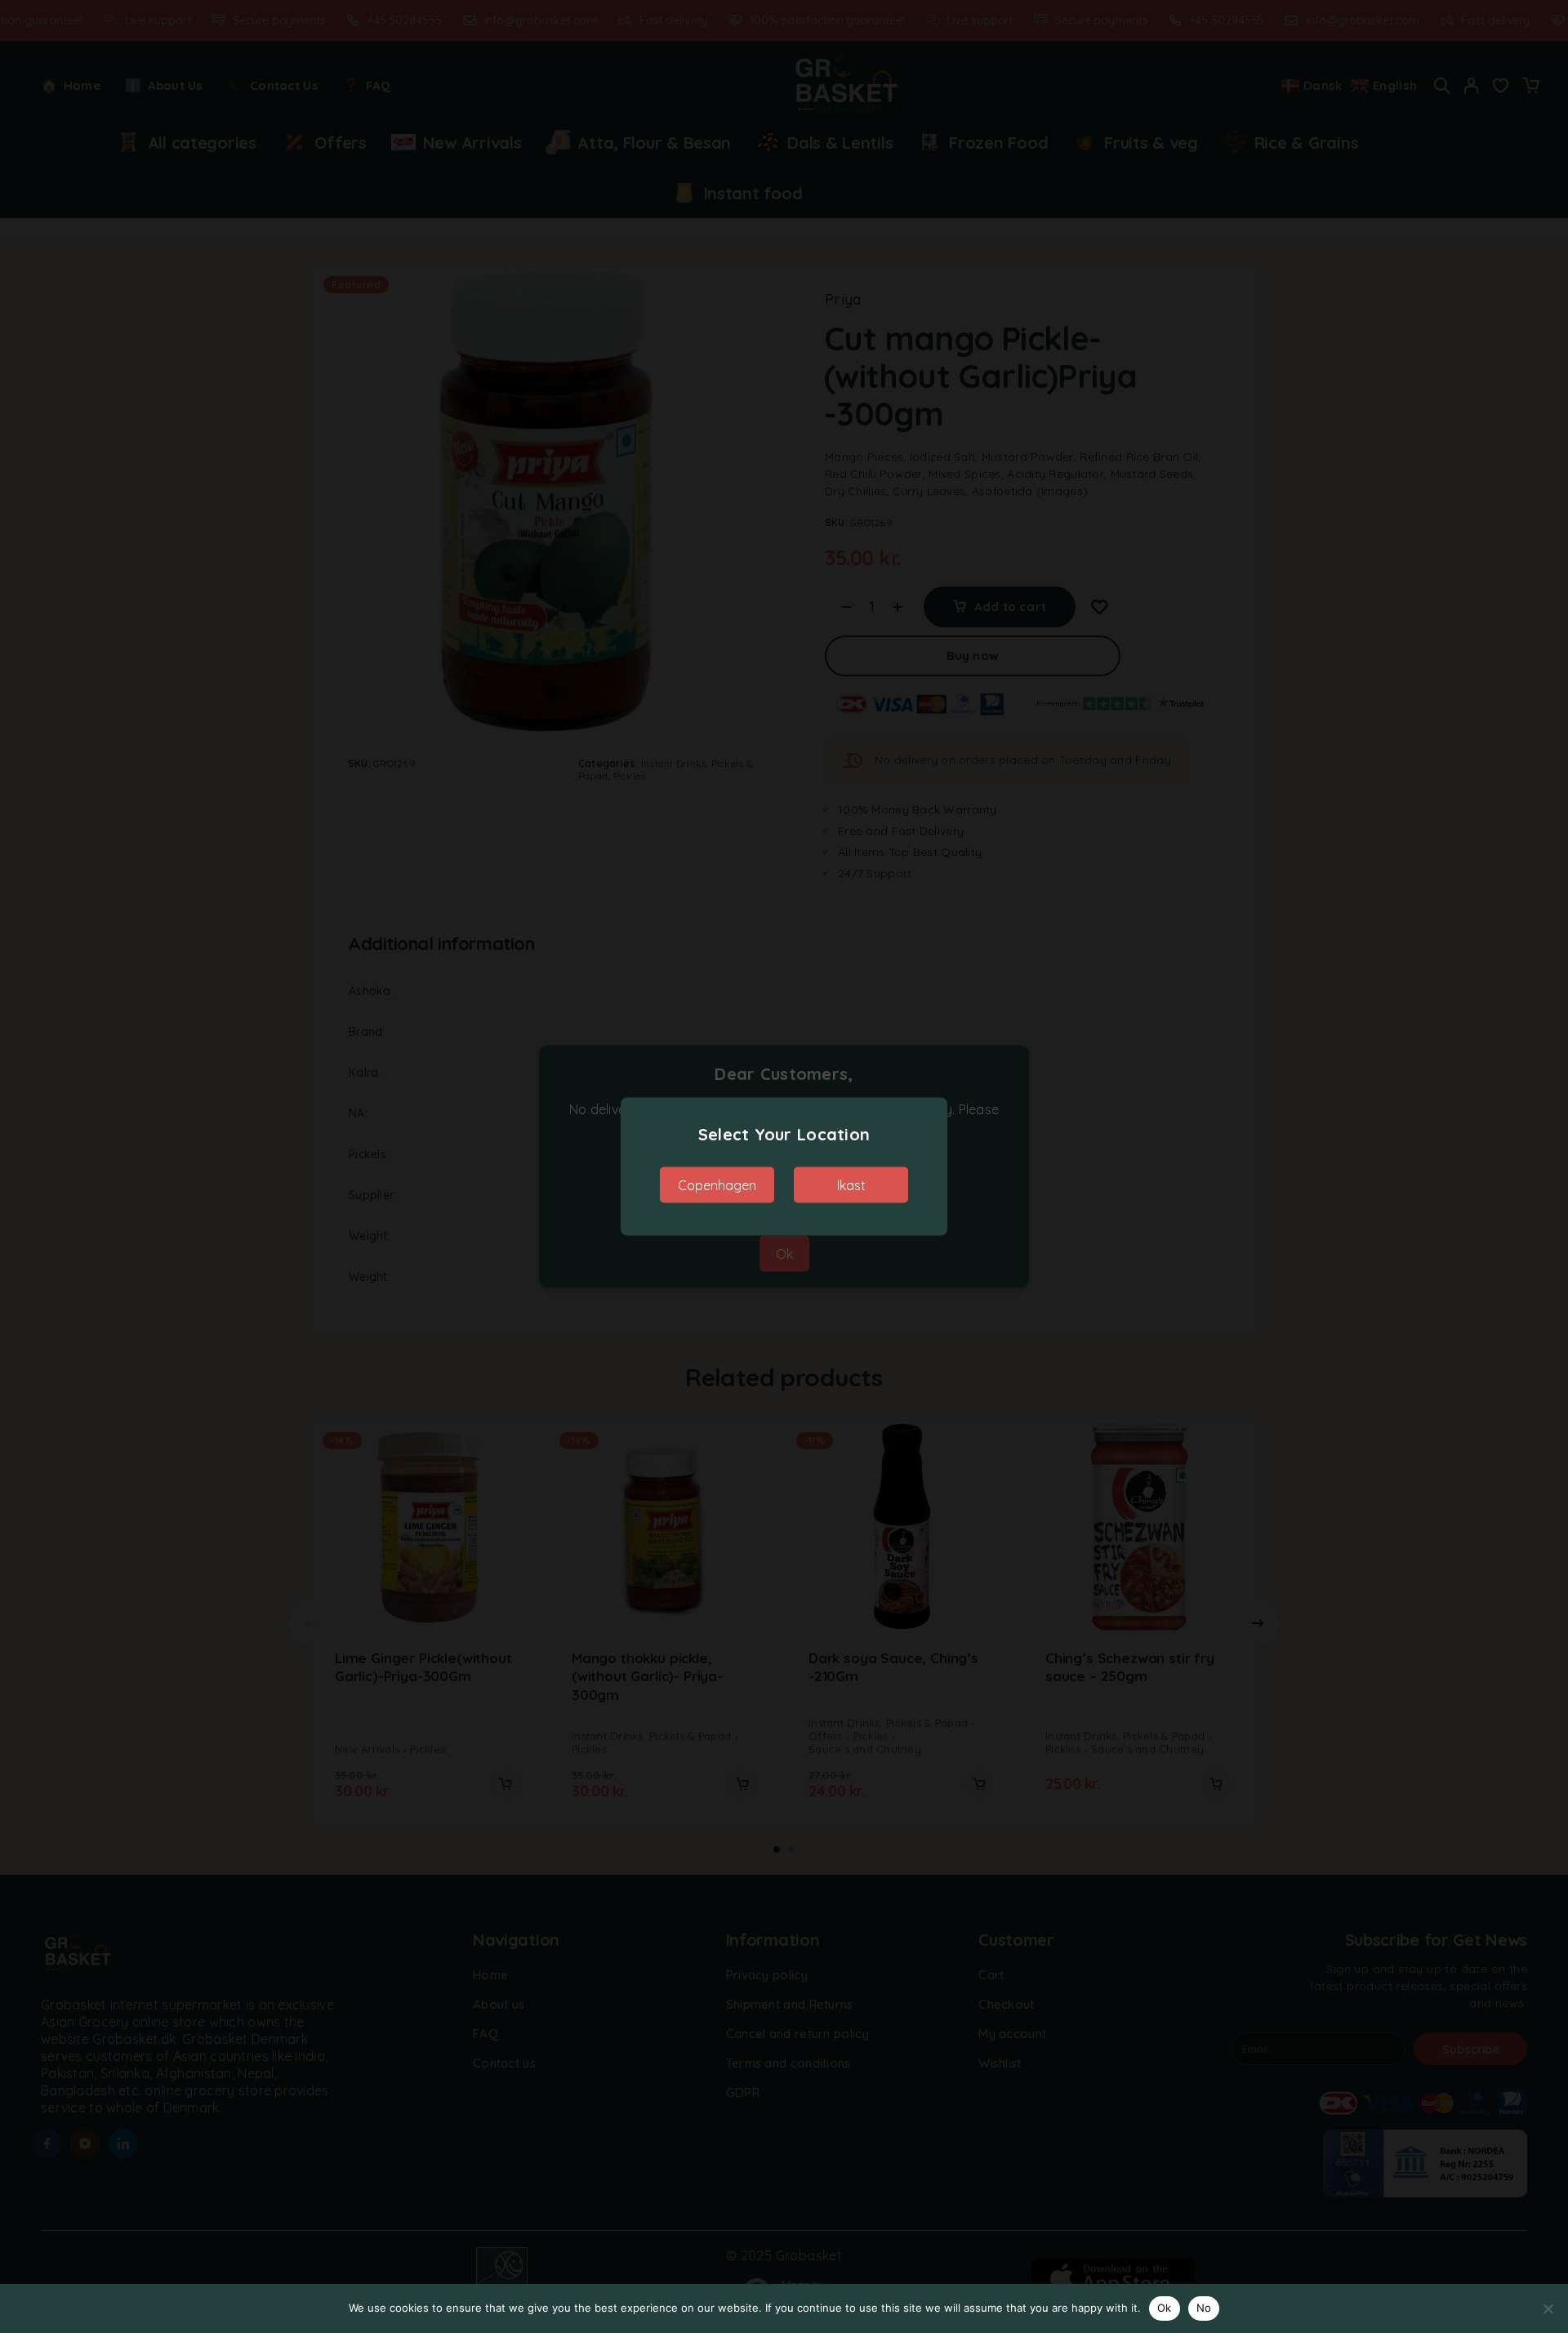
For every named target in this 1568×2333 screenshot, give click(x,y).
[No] (1548, 2308)
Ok (1165, 2308)
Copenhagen (717, 1185)
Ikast (851, 1185)
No (1204, 2308)
